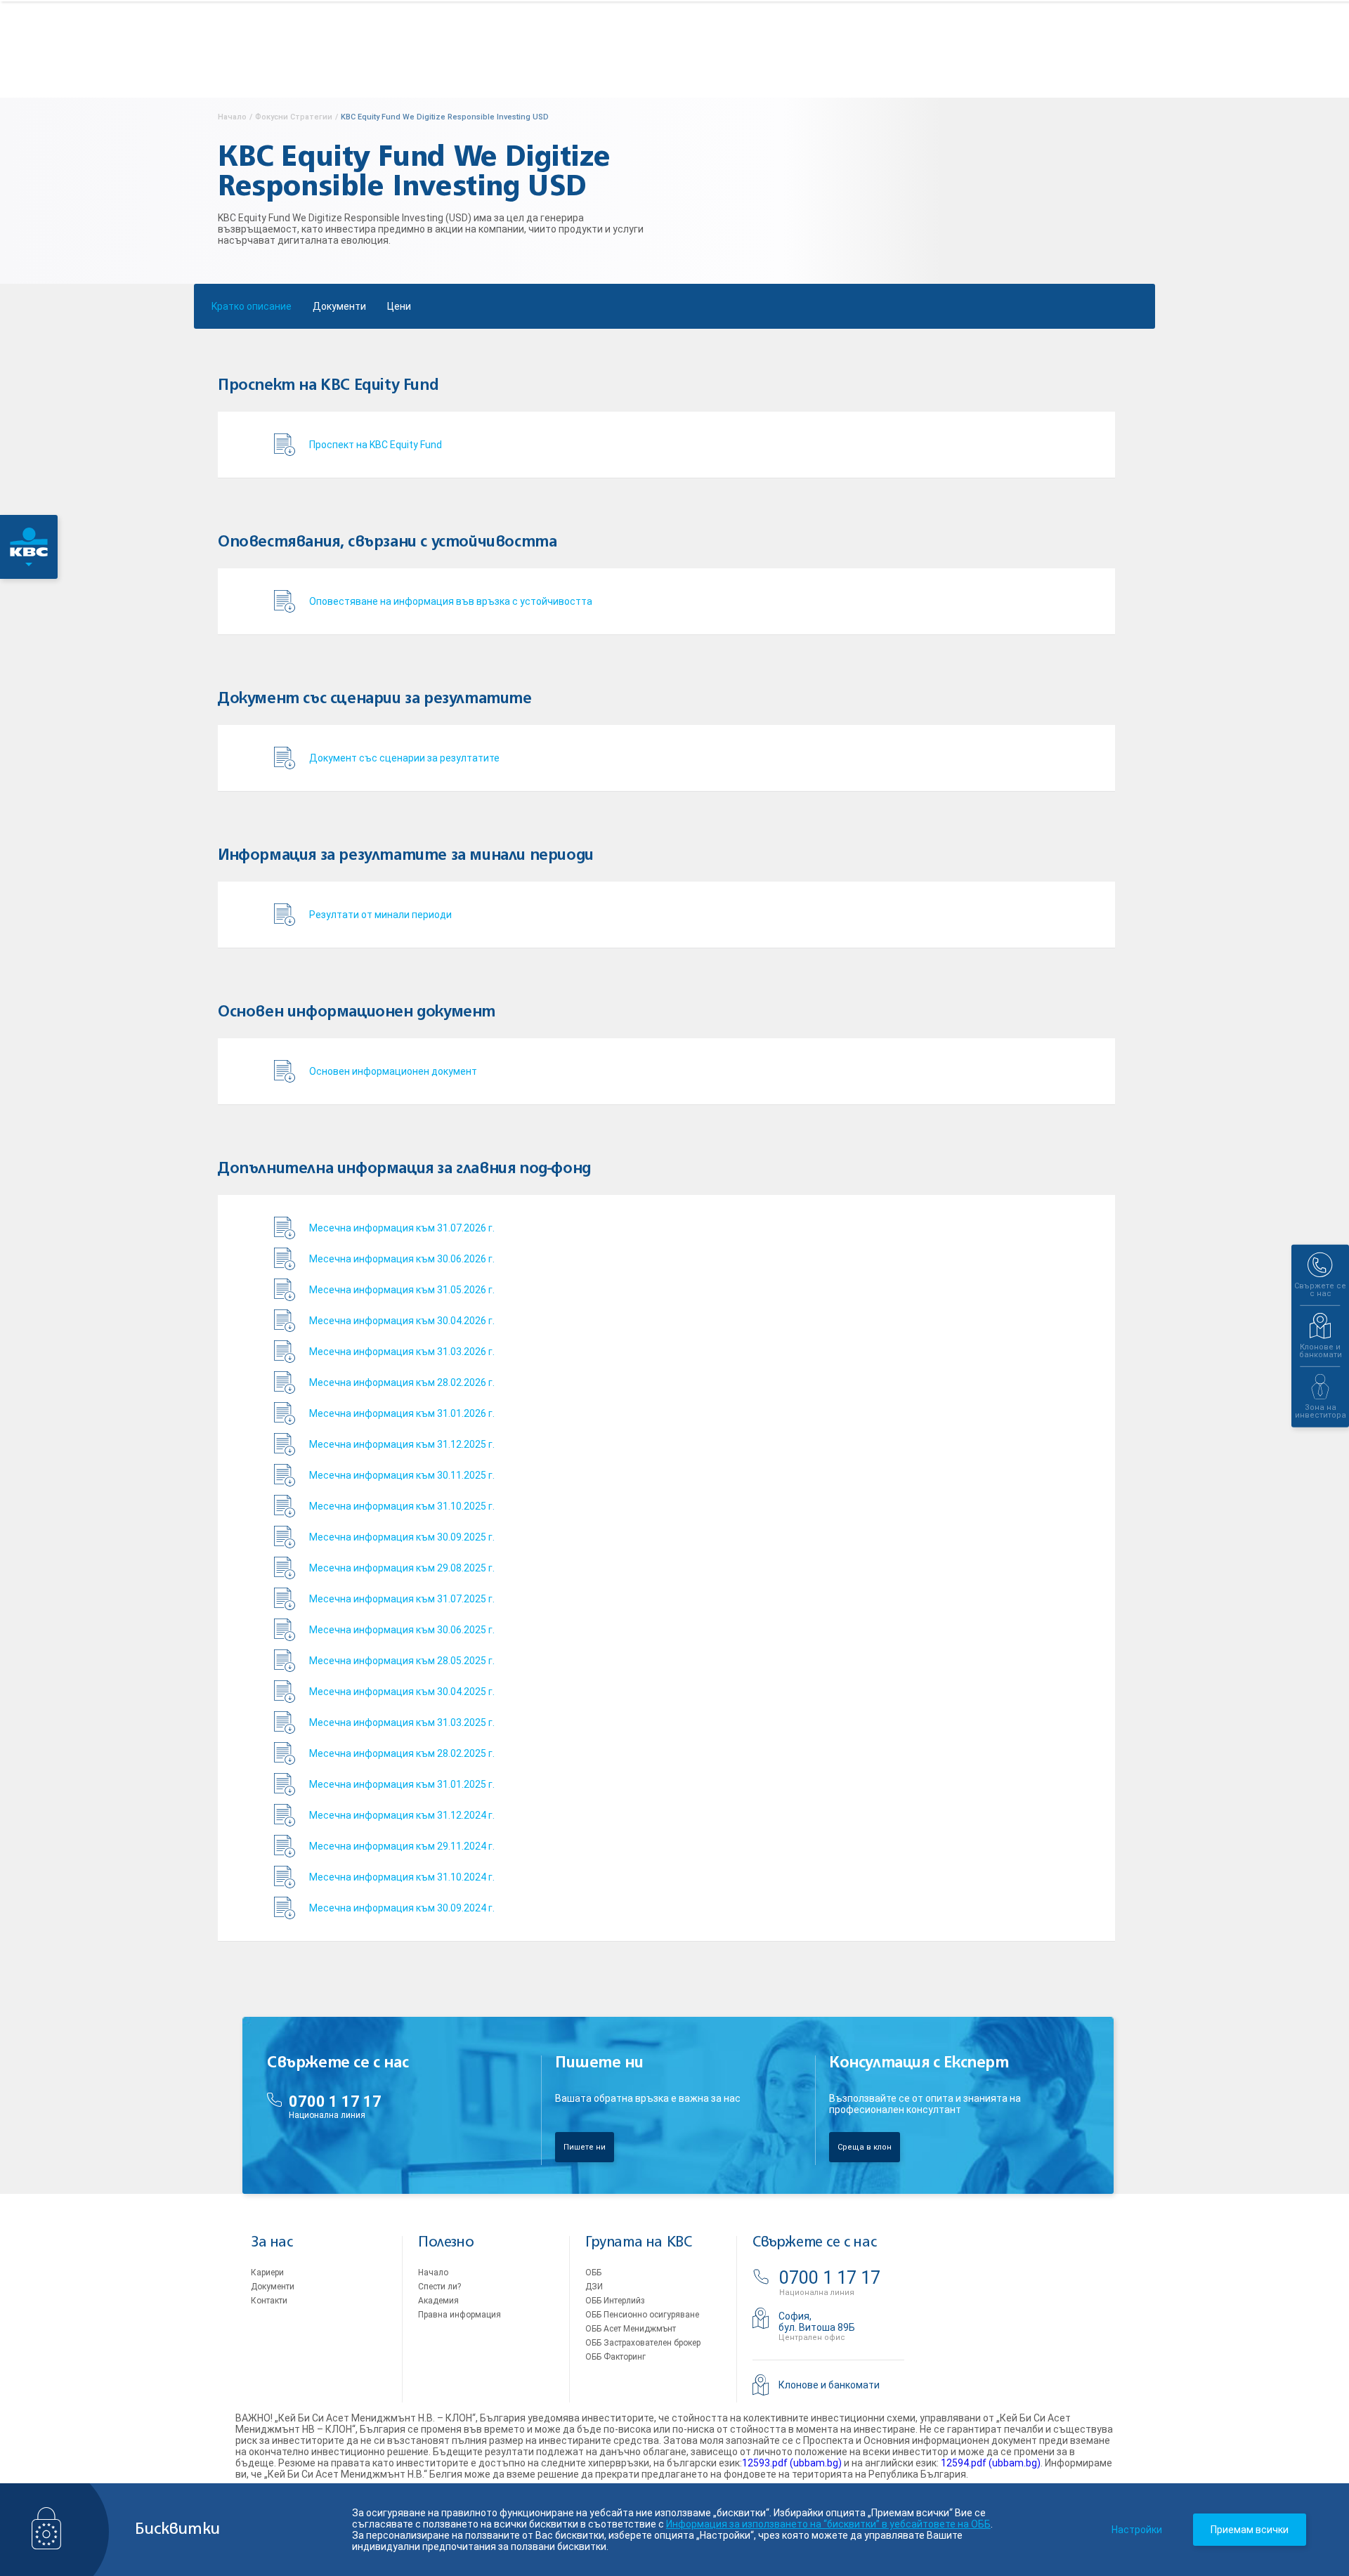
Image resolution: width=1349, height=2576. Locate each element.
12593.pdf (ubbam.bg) (792, 2463)
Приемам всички (1250, 2530)
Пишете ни (585, 2147)
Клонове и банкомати (829, 2385)
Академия (438, 2301)
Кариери (267, 2273)
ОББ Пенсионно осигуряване (642, 2315)
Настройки (1137, 2530)
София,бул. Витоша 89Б (817, 2322)
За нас (272, 2243)
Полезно (446, 2243)
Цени (399, 306)
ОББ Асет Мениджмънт (631, 2329)
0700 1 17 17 (335, 2101)
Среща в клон (865, 2147)
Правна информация (460, 2315)
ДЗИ (594, 2287)
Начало (433, 2273)
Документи (339, 306)
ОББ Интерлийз (615, 2301)
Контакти (269, 2301)
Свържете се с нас (814, 2243)
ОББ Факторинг (615, 2357)
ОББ (593, 2273)
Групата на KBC (638, 2243)
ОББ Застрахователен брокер (643, 2343)
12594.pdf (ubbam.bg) (991, 2463)
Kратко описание (252, 306)
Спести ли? (439, 2287)
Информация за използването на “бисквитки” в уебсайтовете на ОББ (828, 2524)
